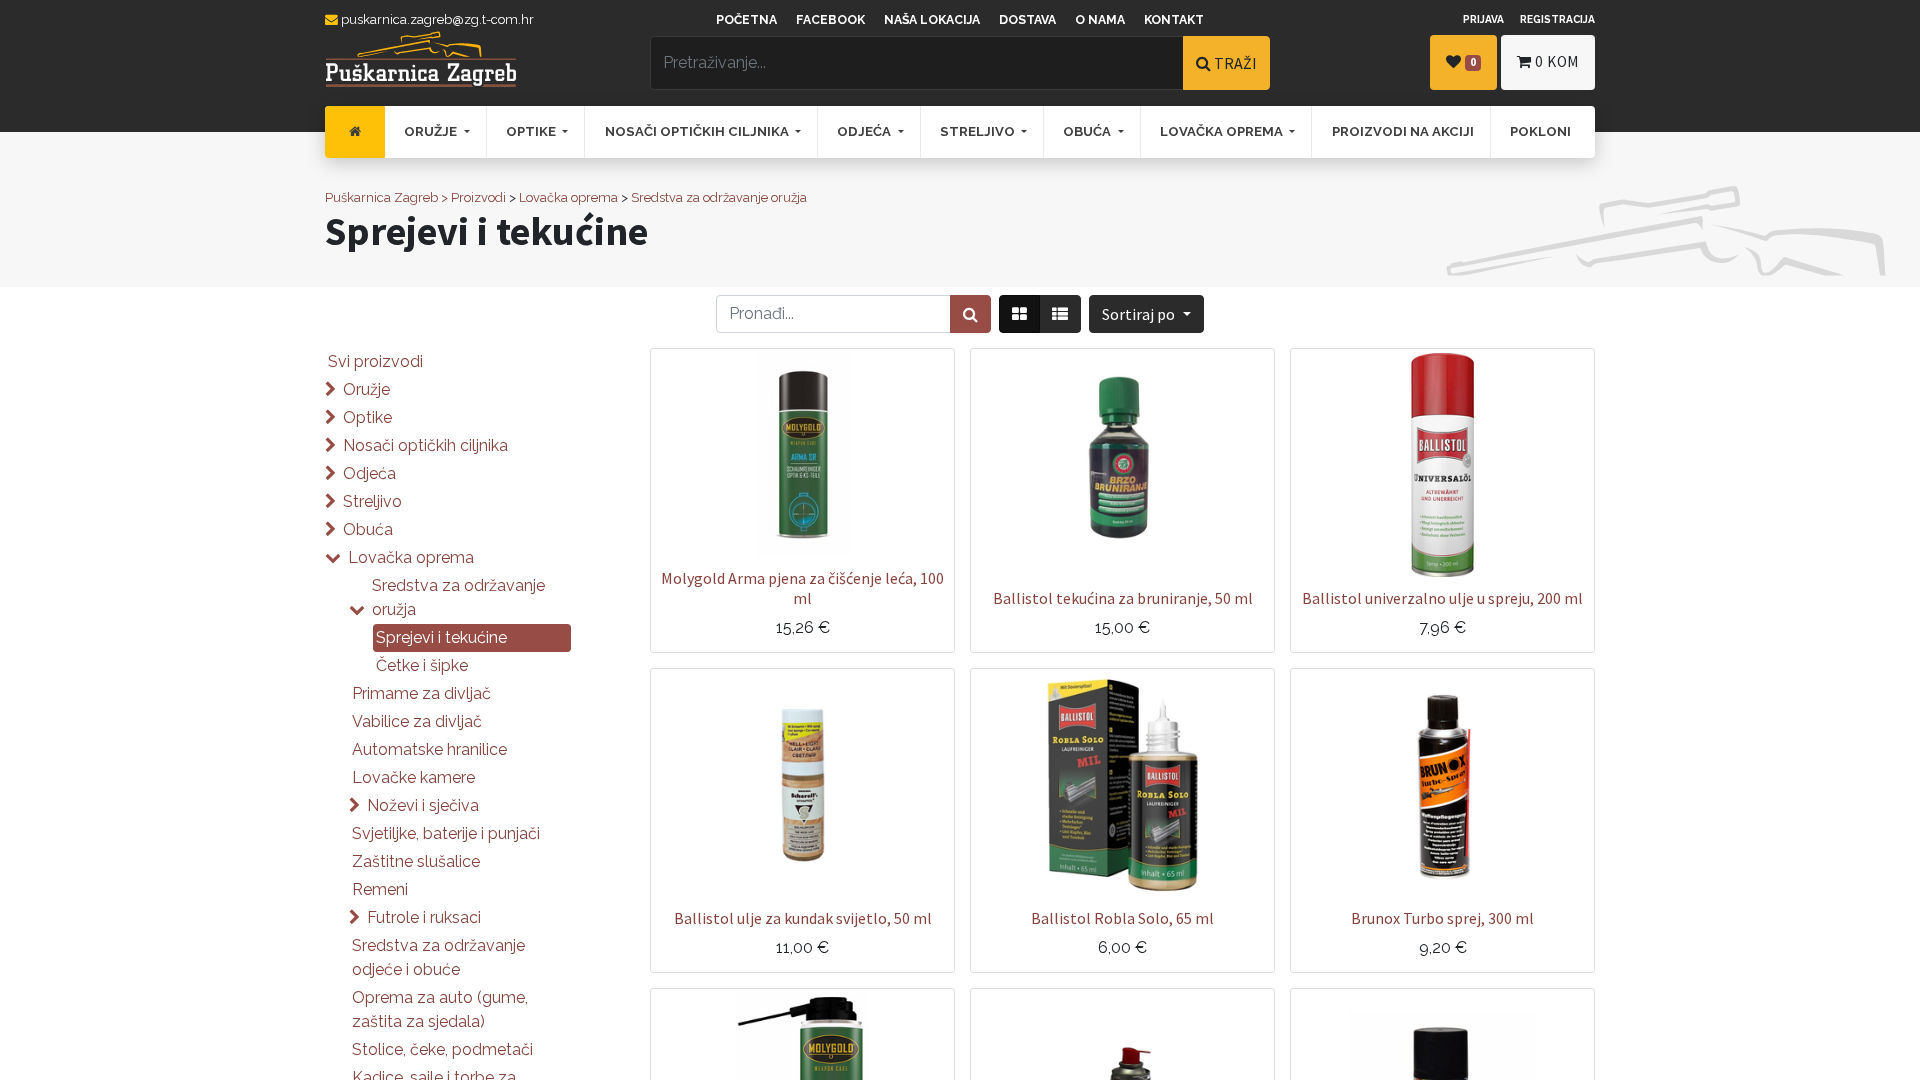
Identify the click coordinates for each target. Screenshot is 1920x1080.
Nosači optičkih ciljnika (425, 445)
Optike (367, 417)
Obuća (368, 529)
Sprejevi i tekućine (441, 637)
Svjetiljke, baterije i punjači (446, 833)
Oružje (366, 389)
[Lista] (1060, 314)
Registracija (1557, 19)
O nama (1100, 20)
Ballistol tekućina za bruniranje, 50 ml (1123, 598)
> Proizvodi (473, 197)
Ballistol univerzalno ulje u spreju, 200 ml (1442, 598)
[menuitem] (355, 132)
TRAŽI (1234, 63)
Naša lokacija (932, 20)
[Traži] (970, 314)
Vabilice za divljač (417, 721)
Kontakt (1174, 20)
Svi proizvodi (375, 361)
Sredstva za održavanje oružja (719, 197)
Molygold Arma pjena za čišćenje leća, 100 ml (802, 587)
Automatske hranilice (429, 749)
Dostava (1027, 20)
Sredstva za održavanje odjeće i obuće (438, 957)
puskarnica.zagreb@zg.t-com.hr (436, 19)
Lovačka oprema (568, 197)
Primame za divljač (421, 693)
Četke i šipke (422, 665)
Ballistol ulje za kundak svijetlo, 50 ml (803, 918)
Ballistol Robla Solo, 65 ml (1122, 918)
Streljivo (372, 501)
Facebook (830, 20)
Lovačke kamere (413, 777)
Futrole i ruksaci (424, 917)
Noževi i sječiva (423, 805)
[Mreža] (1019, 314)
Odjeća (369, 473)
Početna (746, 20)
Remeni (380, 889)
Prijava (1483, 19)
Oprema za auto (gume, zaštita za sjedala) (440, 1009)
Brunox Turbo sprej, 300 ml (1442, 918)
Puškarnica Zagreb (381, 197)
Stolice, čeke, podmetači (442, 1049)
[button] (1146, 314)
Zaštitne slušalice (416, 861)
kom (1557, 61)
